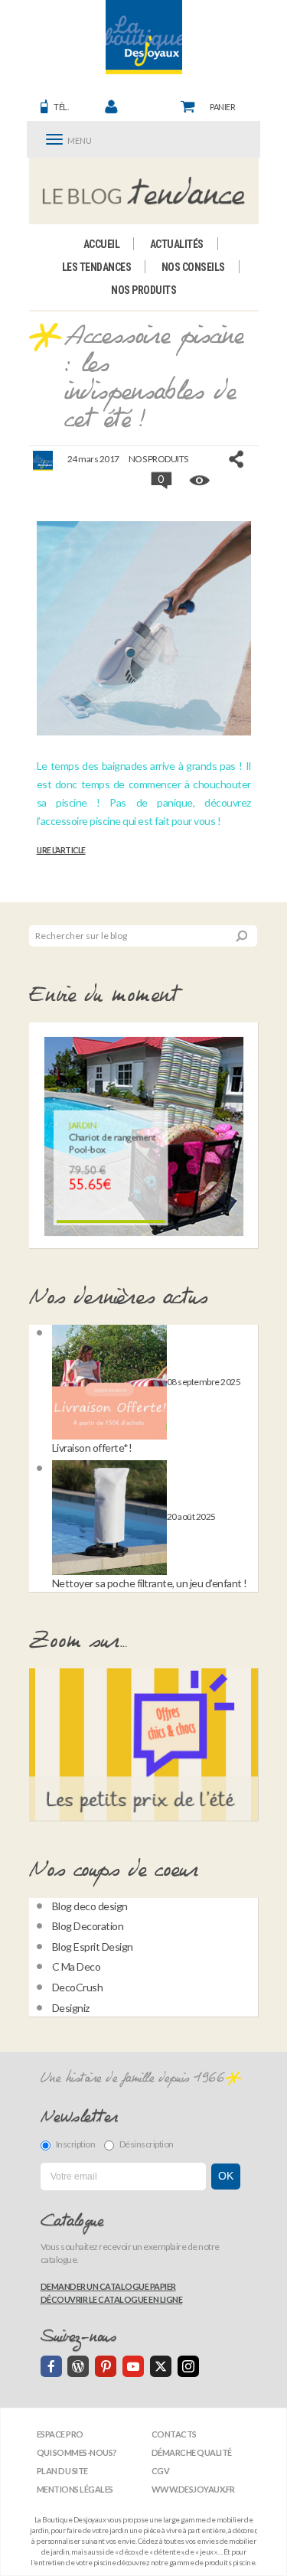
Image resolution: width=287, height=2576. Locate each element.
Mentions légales (75, 2489)
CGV (161, 2471)
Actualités (177, 244)
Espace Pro (60, 2434)
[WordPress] (78, 2366)
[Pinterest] (106, 2366)
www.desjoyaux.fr (193, 2489)
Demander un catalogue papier (108, 2286)
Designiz (71, 2008)
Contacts (174, 2434)
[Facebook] (51, 2366)
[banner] (144, 37)
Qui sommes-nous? (77, 2452)
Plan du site (62, 2471)
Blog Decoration (88, 1926)
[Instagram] (188, 2366)
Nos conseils (193, 267)
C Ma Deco (77, 1966)
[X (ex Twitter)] (161, 2366)
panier (222, 107)
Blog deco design (90, 1906)
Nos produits (143, 290)
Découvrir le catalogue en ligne (112, 2299)
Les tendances (97, 267)
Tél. (61, 107)
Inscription (76, 2144)
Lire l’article (61, 850)
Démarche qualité (192, 2452)
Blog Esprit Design (93, 1947)
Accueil (102, 244)
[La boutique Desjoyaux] (143, 191)
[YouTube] (133, 2366)
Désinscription (147, 2144)
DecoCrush (78, 1987)
